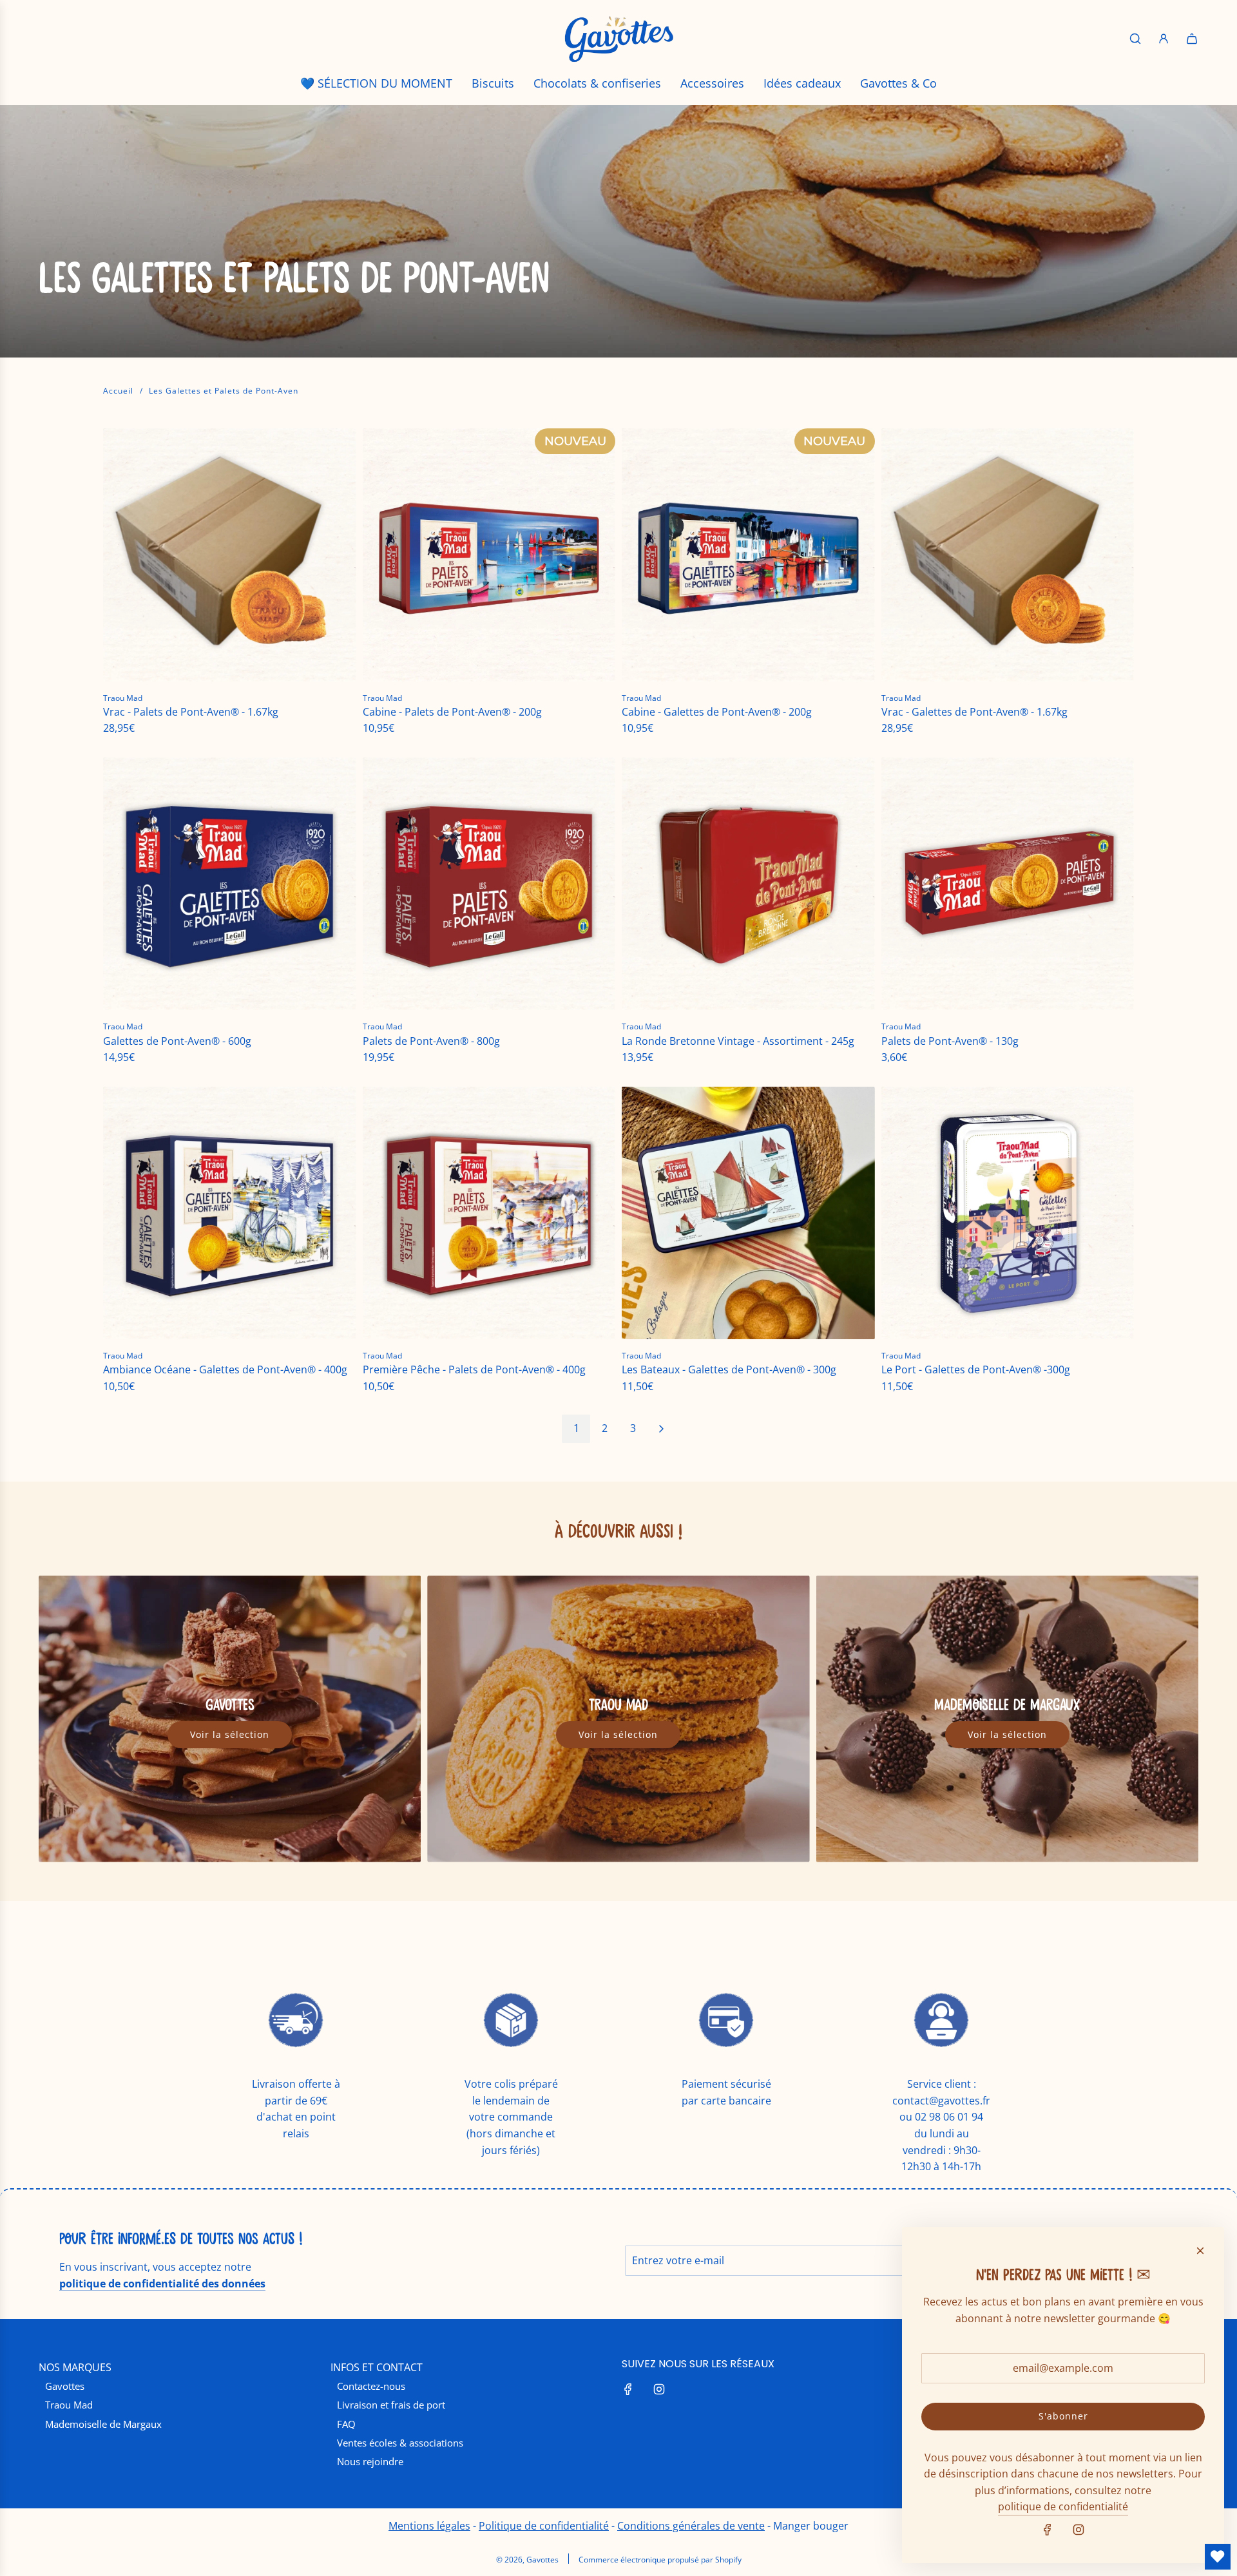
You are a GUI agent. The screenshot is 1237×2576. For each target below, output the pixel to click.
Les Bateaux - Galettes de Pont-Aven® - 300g (729, 1369)
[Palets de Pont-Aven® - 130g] (1008, 884)
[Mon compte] (1164, 39)
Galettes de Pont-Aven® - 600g (177, 1041)
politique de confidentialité (1063, 2506)
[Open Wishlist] (1218, 2557)
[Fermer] (1200, 2251)
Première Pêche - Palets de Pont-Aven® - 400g (474, 1369)
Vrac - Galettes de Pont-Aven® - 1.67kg (974, 712)
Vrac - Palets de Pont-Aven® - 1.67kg (191, 712)
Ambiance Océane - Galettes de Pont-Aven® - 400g (225, 1369)
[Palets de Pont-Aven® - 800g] (489, 884)
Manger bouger (811, 2526)
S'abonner (1063, 2416)
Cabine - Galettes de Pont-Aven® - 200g (717, 712)
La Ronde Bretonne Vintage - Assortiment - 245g (738, 1041)
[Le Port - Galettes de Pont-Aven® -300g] (1008, 1213)
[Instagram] (659, 2389)
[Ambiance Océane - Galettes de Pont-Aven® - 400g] (230, 1213)
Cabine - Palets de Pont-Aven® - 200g (452, 712)
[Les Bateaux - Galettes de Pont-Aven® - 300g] (748, 1213)
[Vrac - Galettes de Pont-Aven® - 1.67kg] (1008, 555)
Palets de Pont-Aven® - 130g (950, 1041)
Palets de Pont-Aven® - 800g (431, 1041)
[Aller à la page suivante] (661, 1429)
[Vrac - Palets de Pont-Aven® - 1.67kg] (230, 555)
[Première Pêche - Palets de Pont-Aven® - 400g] (489, 1213)
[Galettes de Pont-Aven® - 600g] (230, 884)
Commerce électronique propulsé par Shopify (660, 2560)
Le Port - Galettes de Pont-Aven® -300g (976, 1369)
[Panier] (1192, 39)
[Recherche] (1135, 39)
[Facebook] (628, 2389)
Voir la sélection (230, 1734)
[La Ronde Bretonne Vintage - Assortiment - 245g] (748, 884)
